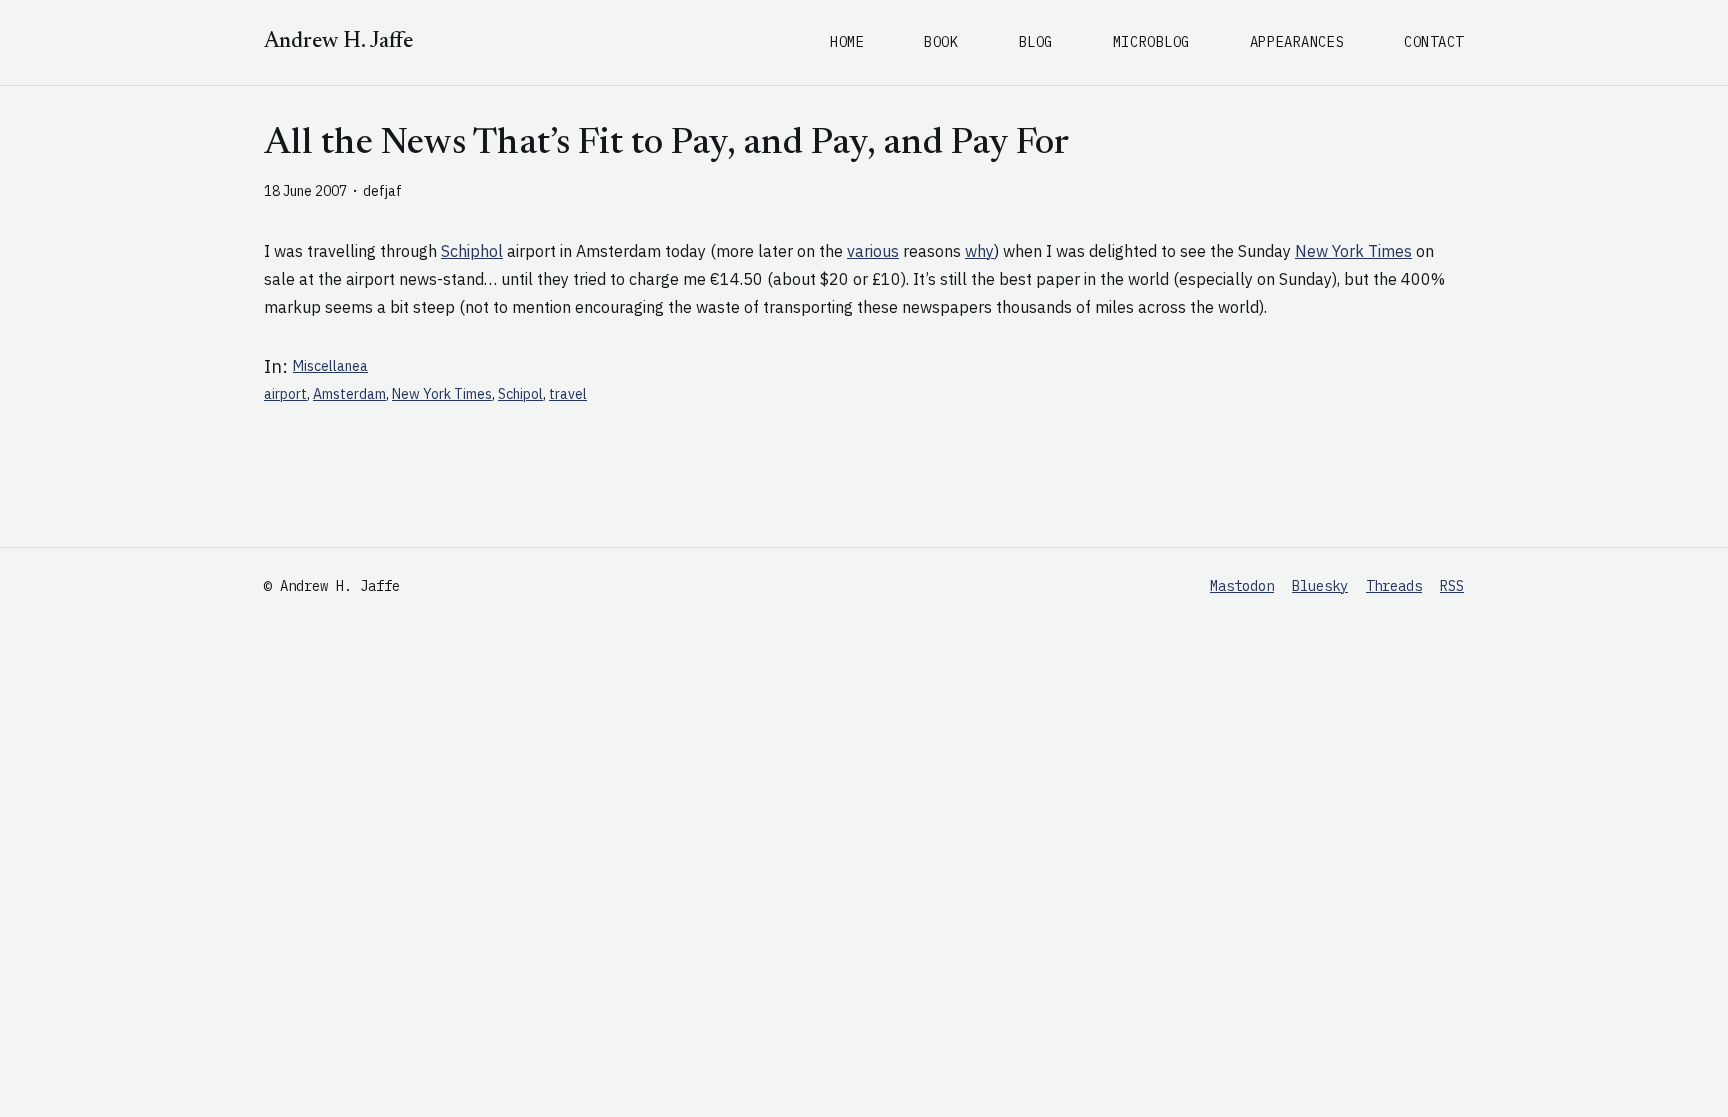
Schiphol (472, 251)
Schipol (520, 394)
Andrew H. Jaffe (338, 42)
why (979, 251)
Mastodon (1242, 586)
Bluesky (1320, 586)
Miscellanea (330, 366)
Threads (1394, 586)
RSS (1452, 586)
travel (568, 394)
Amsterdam (349, 394)
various (873, 251)
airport (285, 394)
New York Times (1353, 251)
